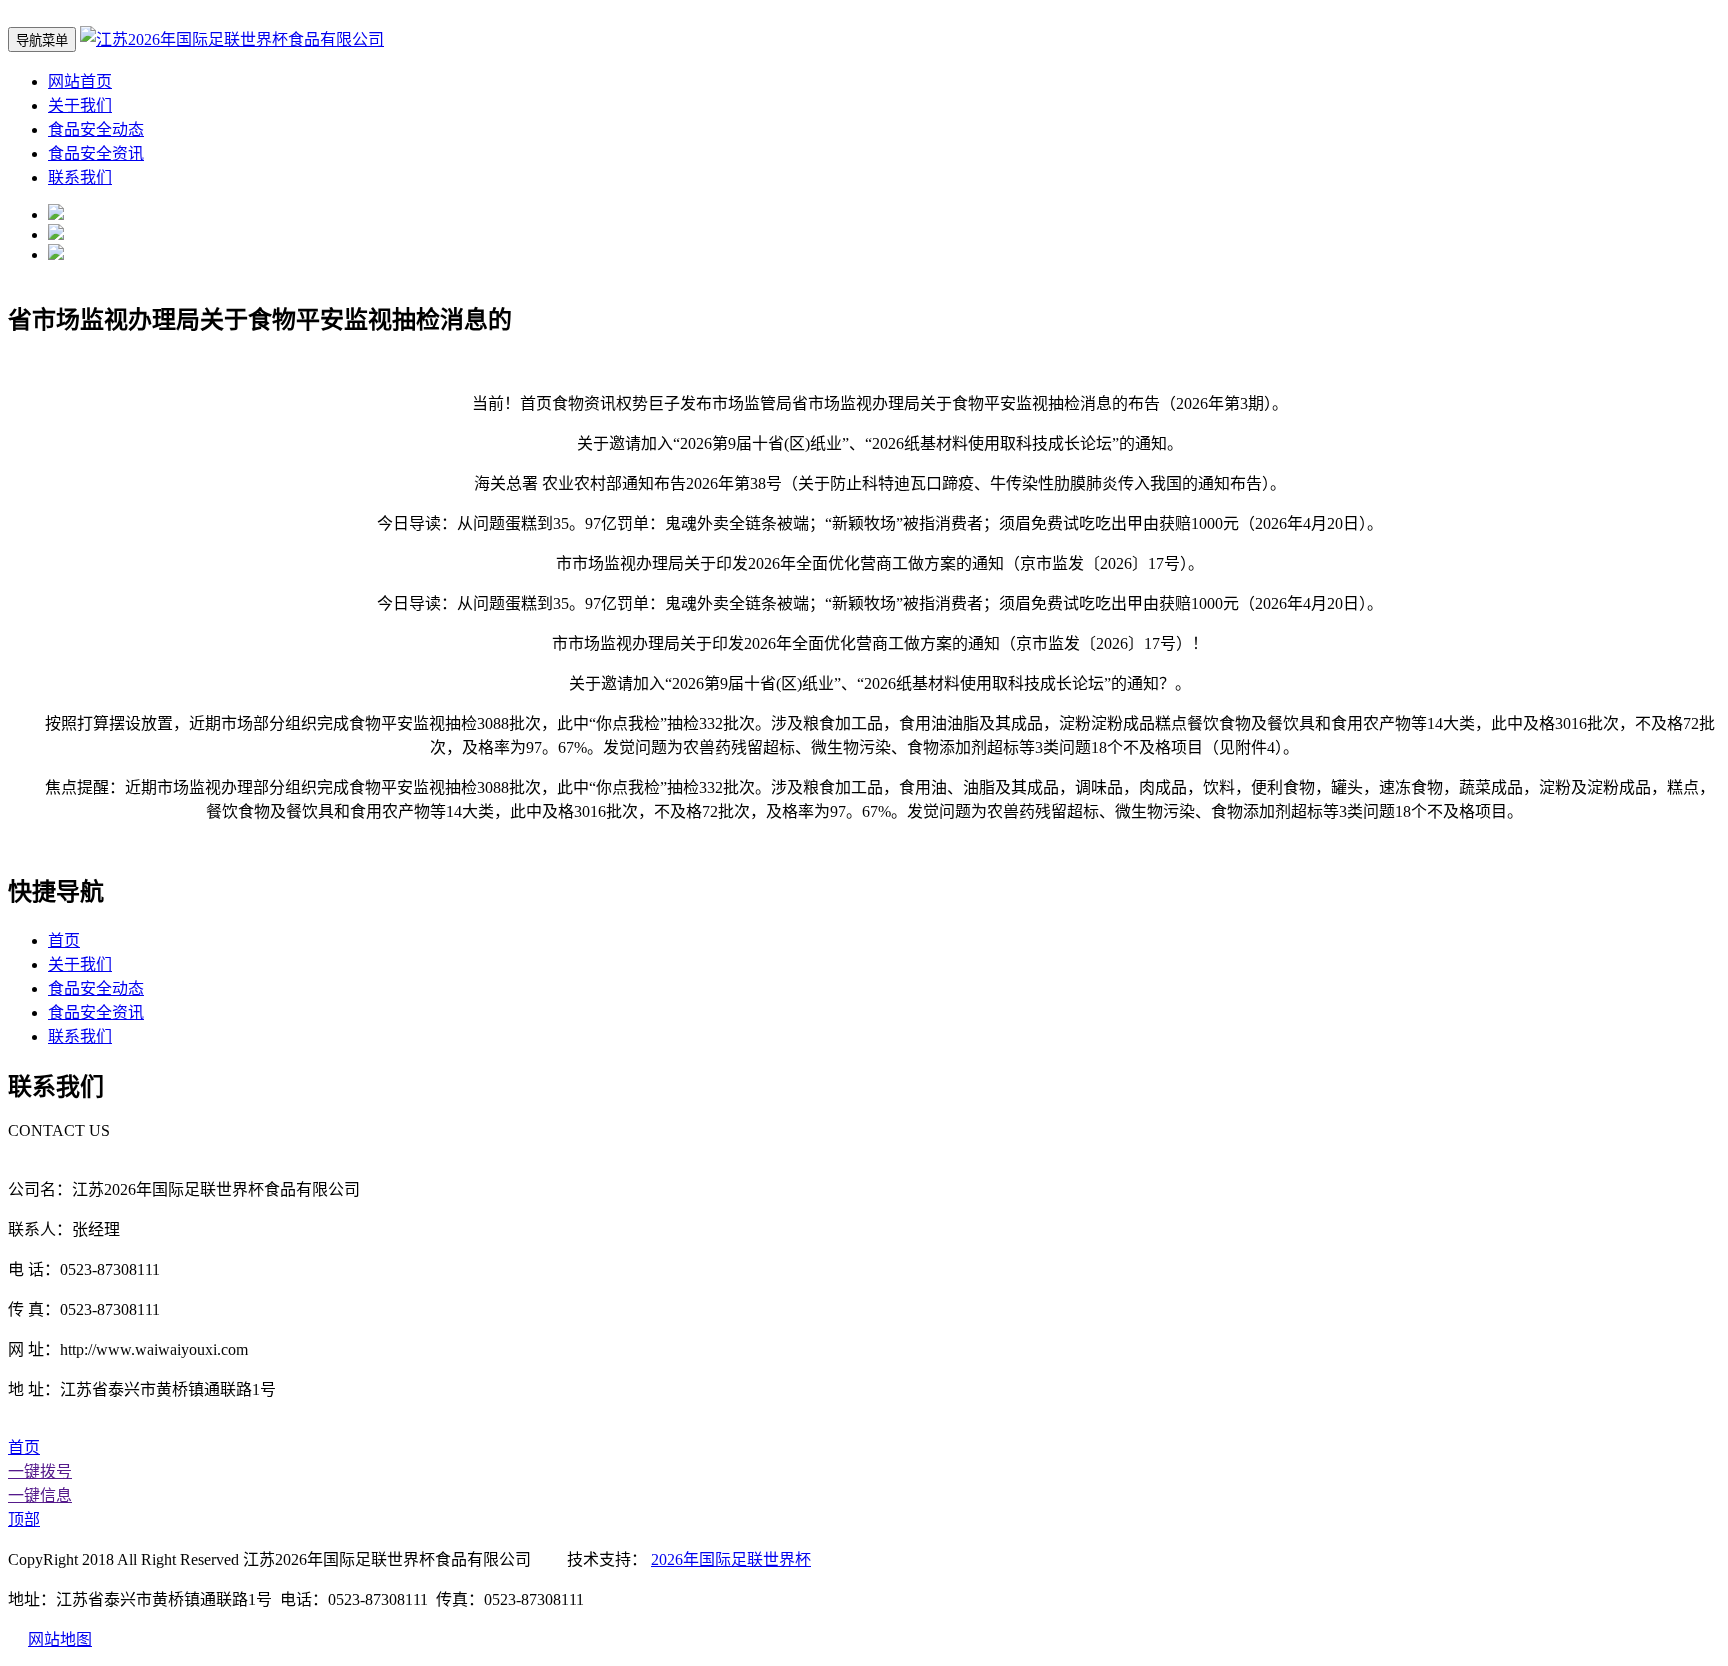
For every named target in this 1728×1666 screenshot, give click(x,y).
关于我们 (80, 105)
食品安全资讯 (96, 153)
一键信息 (40, 1495)
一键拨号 (40, 1471)
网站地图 (60, 1639)
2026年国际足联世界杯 (731, 1559)
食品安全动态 (96, 129)
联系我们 (80, 177)
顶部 (24, 1519)
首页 (64, 940)
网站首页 (80, 81)
